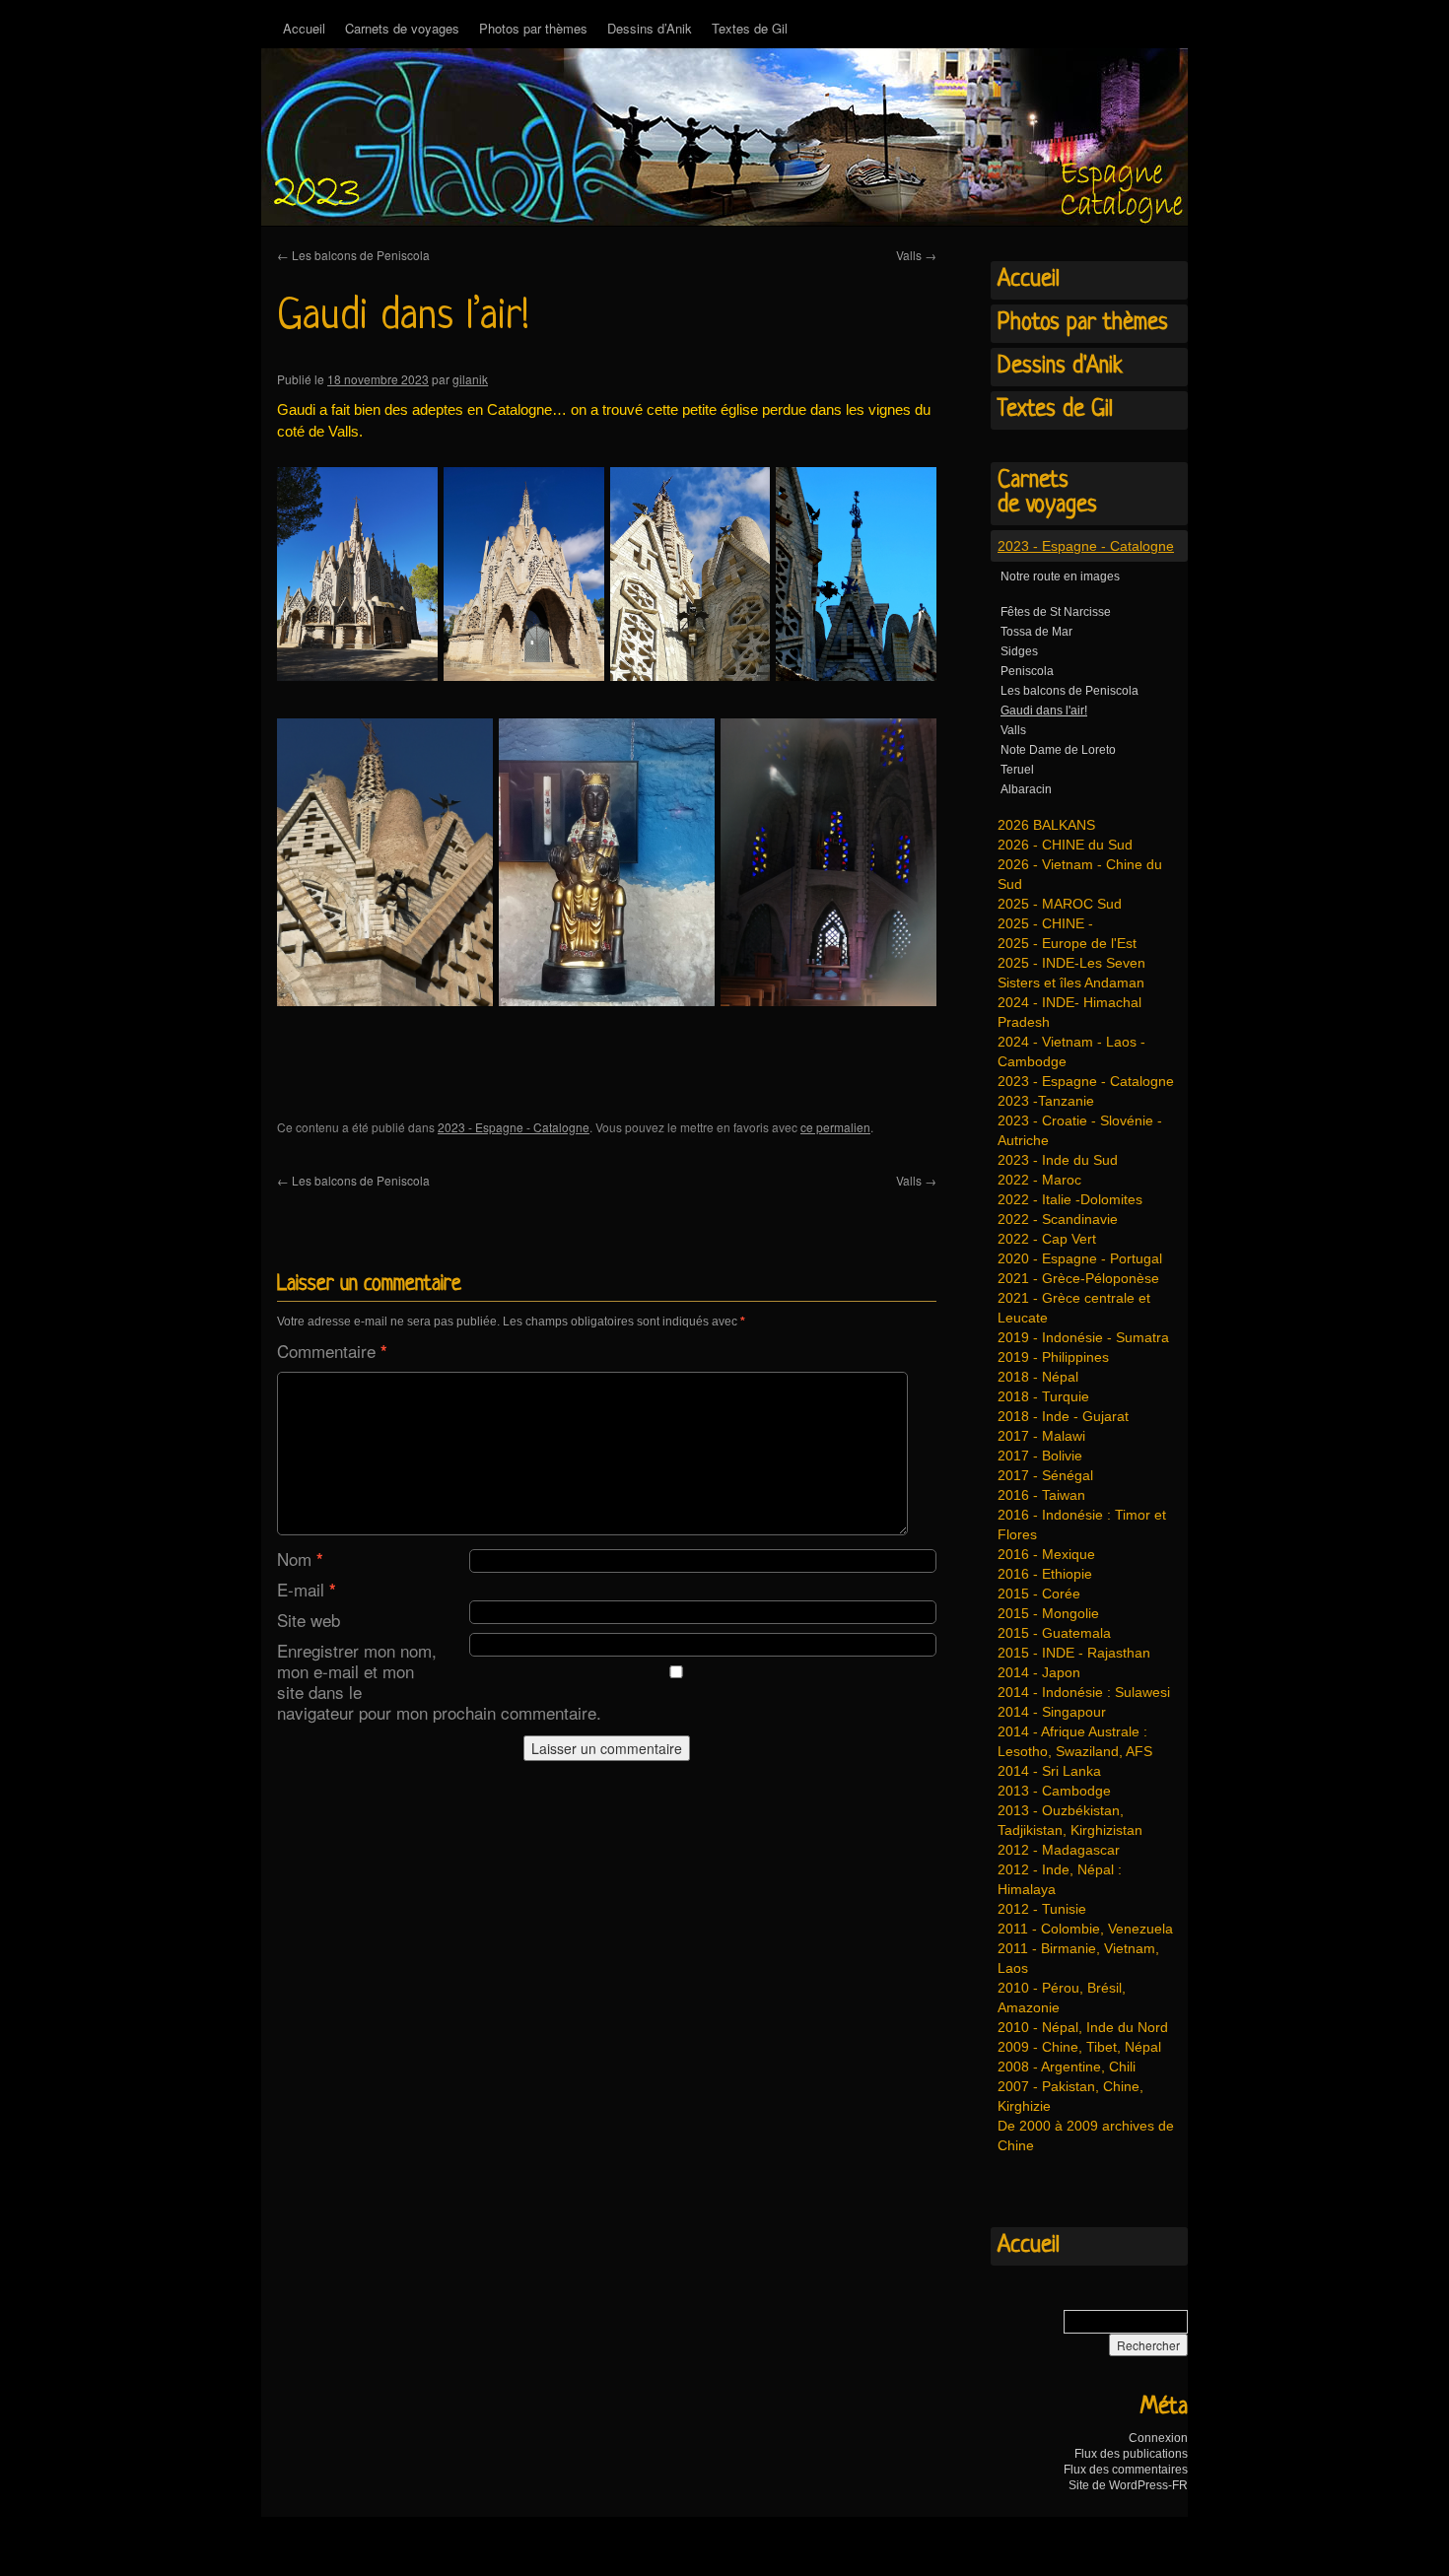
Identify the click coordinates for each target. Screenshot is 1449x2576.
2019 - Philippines (1053, 1357)
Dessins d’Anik (650, 28)
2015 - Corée (1039, 1593)
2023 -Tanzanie (1046, 1101)
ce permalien (835, 1127)
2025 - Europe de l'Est (1067, 943)
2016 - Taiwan (1041, 1495)
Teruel (1017, 770)
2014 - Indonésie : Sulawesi (1084, 1692)
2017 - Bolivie (1040, 1456)
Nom (300, 1559)
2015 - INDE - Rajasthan (1074, 1653)
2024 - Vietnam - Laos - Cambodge (1071, 1051)
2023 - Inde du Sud (1058, 1160)
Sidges (1019, 651)
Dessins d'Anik (1060, 367)
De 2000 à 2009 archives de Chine (1086, 2135)
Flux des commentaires (1126, 2470)
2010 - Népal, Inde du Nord (1083, 2027)
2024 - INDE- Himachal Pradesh (1069, 1012)
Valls (916, 255)
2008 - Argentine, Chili (1067, 2067)
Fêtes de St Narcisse (1056, 612)
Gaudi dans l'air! (1044, 711)
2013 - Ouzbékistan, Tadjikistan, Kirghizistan (1070, 1820)
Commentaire (332, 1351)
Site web (309, 1620)
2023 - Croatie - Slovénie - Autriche (1080, 1130)
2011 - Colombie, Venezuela (1085, 1929)
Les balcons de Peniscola (353, 255)
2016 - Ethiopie (1045, 1574)
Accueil (304, 28)
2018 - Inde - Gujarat (1063, 1416)
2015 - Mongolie (1048, 1613)
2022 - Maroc (1039, 1180)
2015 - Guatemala (1054, 1633)
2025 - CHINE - (1045, 923)
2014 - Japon (1039, 1672)
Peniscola (1027, 671)
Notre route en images (1060, 576)
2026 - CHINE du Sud (1065, 845)
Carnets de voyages (402, 28)
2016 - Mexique (1046, 1554)
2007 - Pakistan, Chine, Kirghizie (1070, 2096)
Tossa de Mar (1036, 632)
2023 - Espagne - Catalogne (514, 1127)
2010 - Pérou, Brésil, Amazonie (1062, 1998)
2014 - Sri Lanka (1049, 1771)
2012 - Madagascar (1059, 1850)
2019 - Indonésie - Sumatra (1083, 1337)
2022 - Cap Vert (1047, 1239)
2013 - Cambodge (1054, 1791)
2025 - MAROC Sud (1060, 904)
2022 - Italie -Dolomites (1070, 1199)
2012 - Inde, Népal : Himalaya (1060, 1879)
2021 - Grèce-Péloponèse (1078, 1278)
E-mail (307, 1589)
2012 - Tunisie (1042, 1909)
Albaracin (1026, 789)
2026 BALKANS (1046, 825)
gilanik (470, 379)
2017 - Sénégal (1045, 1475)
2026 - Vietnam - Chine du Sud (1080, 874)
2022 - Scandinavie (1058, 1219)
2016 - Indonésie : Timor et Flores (1082, 1525)
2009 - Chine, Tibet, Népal (1079, 2047)
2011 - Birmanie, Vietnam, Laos (1078, 1958)
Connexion (1158, 2438)
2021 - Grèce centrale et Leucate (1074, 1308)
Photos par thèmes (533, 28)
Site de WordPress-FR (1128, 2485)
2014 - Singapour (1052, 1712)
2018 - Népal (1038, 1377)
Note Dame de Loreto (1058, 750)
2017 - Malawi (1041, 1436)
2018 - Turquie (1043, 1396)
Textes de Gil (750, 28)
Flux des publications (1131, 2454)
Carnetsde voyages (1047, 493)
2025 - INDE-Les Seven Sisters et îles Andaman (1071, 973)
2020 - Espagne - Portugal (1080, 1258)
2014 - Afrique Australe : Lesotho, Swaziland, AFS (1075, 1741)
